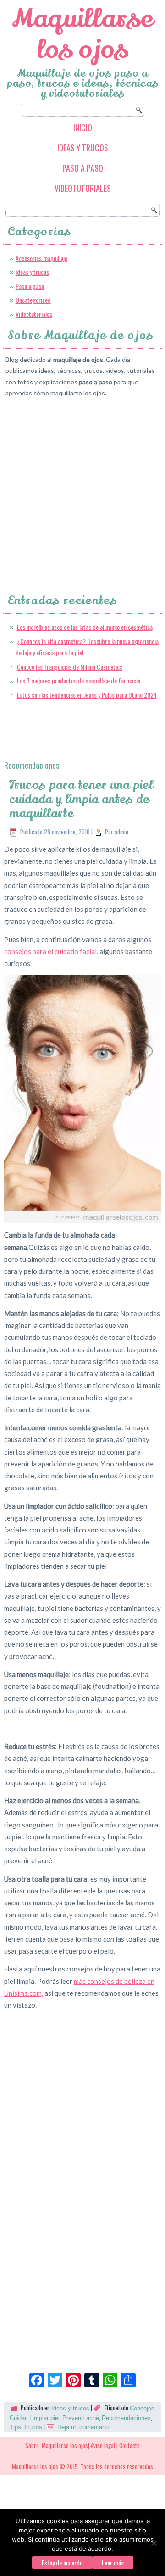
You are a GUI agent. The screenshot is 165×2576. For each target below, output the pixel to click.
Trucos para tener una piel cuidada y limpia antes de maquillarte (81, 799)
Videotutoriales (83, 188)
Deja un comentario (83, 2427)
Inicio (83, 128)
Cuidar (18, 2418)
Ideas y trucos (83, 148)
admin (121, 832)
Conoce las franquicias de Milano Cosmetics (70, 667)
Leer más (113, 2562)
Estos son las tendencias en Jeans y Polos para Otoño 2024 (87, 695)
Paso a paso (83, 168)
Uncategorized (33, 300)
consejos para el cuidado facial (50, 951)
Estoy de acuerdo (62, 2562)
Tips (15, 2427)
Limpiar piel (44, 2418)
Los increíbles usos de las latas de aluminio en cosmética (85, 627)
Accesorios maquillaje (41, 258)
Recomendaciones (126, 2418)
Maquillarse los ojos (83, 34)
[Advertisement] (82, 488)
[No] (154, 2543)
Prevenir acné (81, 2418)
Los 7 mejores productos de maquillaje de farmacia (79, 680)
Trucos (33, 2427)
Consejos (142, 2408)
